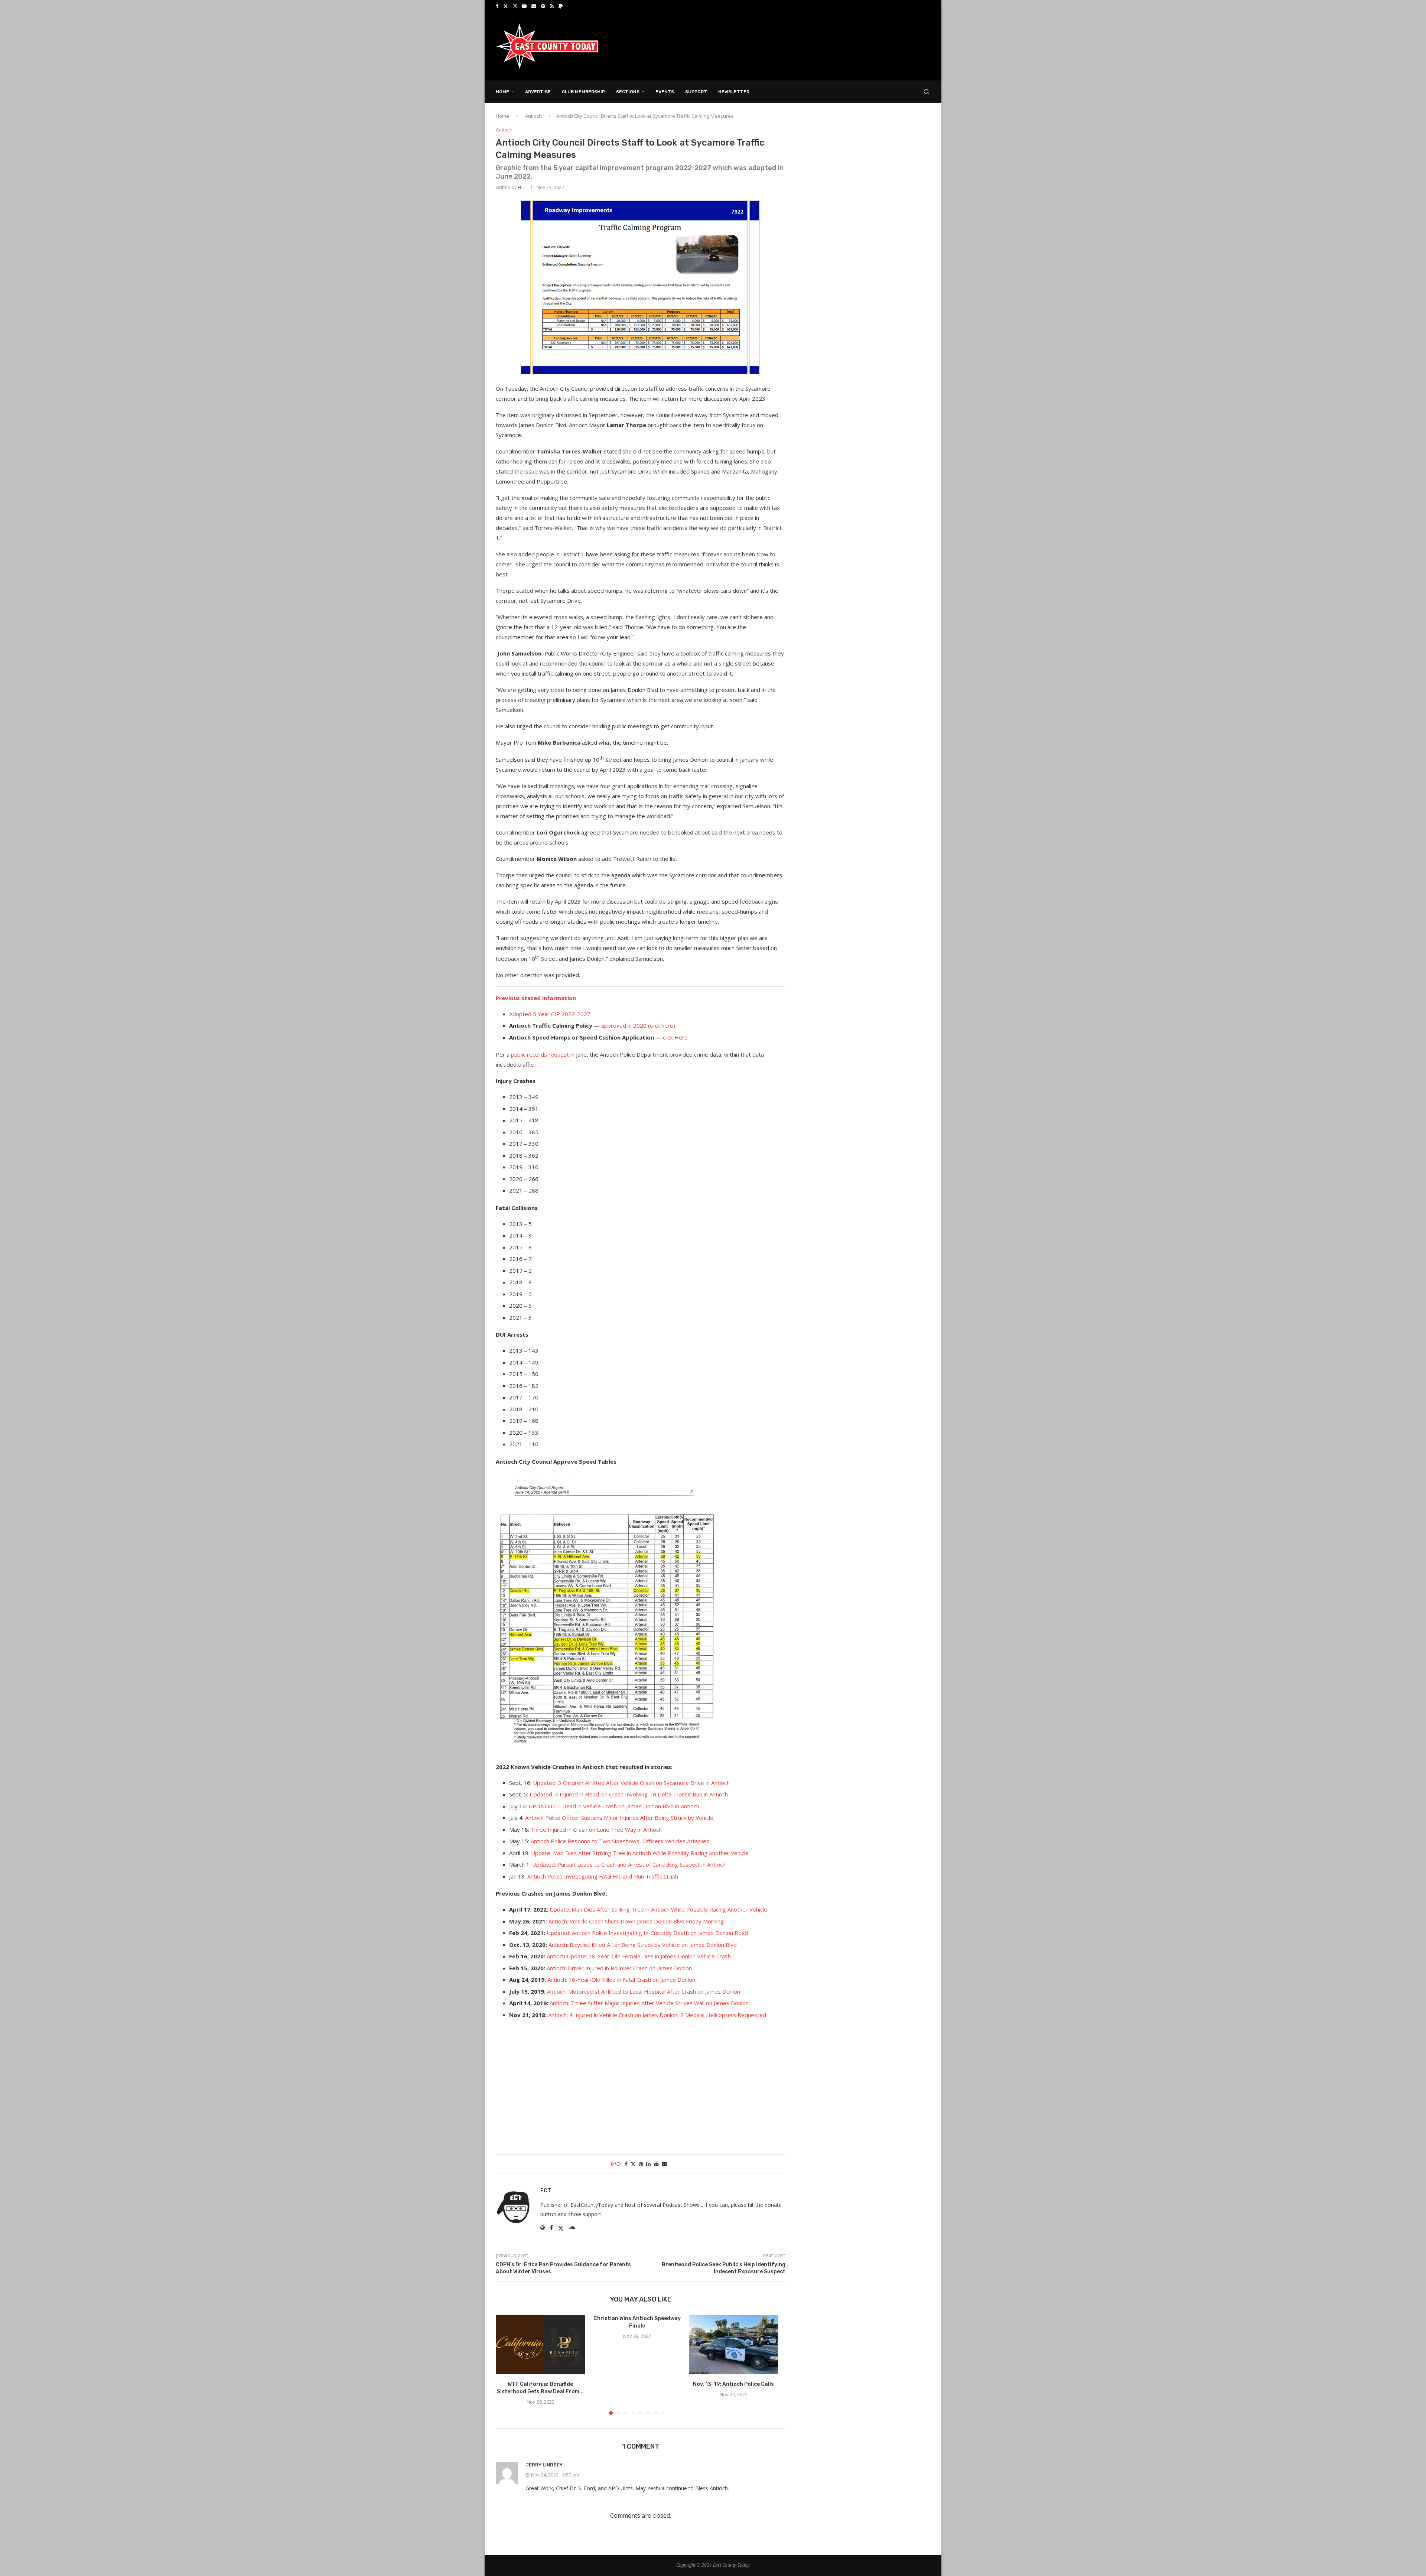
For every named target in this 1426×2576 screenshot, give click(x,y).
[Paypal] (561, 6)
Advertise (538, 92)
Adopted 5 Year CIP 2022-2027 (550, 1014)
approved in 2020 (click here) (638, 1025)
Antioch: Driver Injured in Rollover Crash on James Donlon (619, 1968)
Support (696, 92)
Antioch (533, 116)
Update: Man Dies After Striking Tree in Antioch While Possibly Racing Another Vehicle (640, 1853)
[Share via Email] (664, 2164)
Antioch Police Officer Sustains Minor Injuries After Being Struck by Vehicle (619, 1818)
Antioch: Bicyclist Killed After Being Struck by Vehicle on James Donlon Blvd (643, 1945)
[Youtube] (524, 6)
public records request (540, 1054)
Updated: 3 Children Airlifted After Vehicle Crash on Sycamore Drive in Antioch (631, 1783)
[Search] (927, 92)
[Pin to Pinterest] (641, 2164)
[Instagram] (515, 6)
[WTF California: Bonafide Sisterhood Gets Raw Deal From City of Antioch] (540, 2345)
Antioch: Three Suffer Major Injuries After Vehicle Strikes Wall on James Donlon (649, 2003)
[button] (506, 2365)
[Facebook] (497, 6)
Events (665, 92)
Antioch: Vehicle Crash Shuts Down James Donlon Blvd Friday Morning (636, 1921)
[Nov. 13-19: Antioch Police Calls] (733, 2345)
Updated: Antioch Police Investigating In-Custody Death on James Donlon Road (647, 1933)
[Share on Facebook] (626, 2164)
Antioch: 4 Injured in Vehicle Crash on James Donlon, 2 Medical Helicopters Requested (657, 2015)
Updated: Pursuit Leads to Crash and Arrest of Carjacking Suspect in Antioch (629, 1864)
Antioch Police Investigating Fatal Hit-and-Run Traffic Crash (603, 1876)
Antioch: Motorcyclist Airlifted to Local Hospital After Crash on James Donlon (644, 1991)
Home (502, 92)
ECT (522, 187)
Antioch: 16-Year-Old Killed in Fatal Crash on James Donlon (621, 1980)
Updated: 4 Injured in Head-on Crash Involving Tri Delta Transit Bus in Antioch (629, 1794)
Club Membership (583, 92)
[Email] (534, 6)
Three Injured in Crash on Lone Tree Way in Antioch (596, 1829)
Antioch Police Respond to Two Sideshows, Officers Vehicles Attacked (620, 1841)
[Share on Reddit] (656, 2164)
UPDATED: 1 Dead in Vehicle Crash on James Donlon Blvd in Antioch (614, 1806)
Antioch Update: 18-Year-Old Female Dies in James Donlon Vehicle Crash (639, 1956)
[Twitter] (506, 6)
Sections (628, 92)
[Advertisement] (795, 46)
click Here (675, 1037)
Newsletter (734, 92)
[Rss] (552, 6)
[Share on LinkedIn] (648, 2164)
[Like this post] (618, 2164)
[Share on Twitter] (633, 2164)
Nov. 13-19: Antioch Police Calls (733, 2384)
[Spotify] (543, 6)
